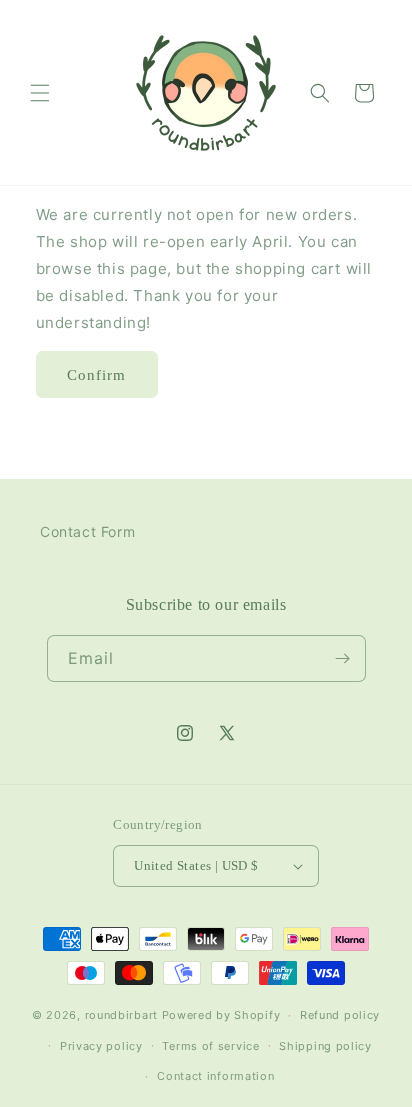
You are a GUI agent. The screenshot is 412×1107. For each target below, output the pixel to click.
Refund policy (340, 1015)
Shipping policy (325, 1046)
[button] (40, 93)
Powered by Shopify (221, 1015)
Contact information (215, 1076)
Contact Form (87, 531)
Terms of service (210, 1046)
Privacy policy (101, 1046)
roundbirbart (121, 1015)
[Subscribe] (343, 658)
